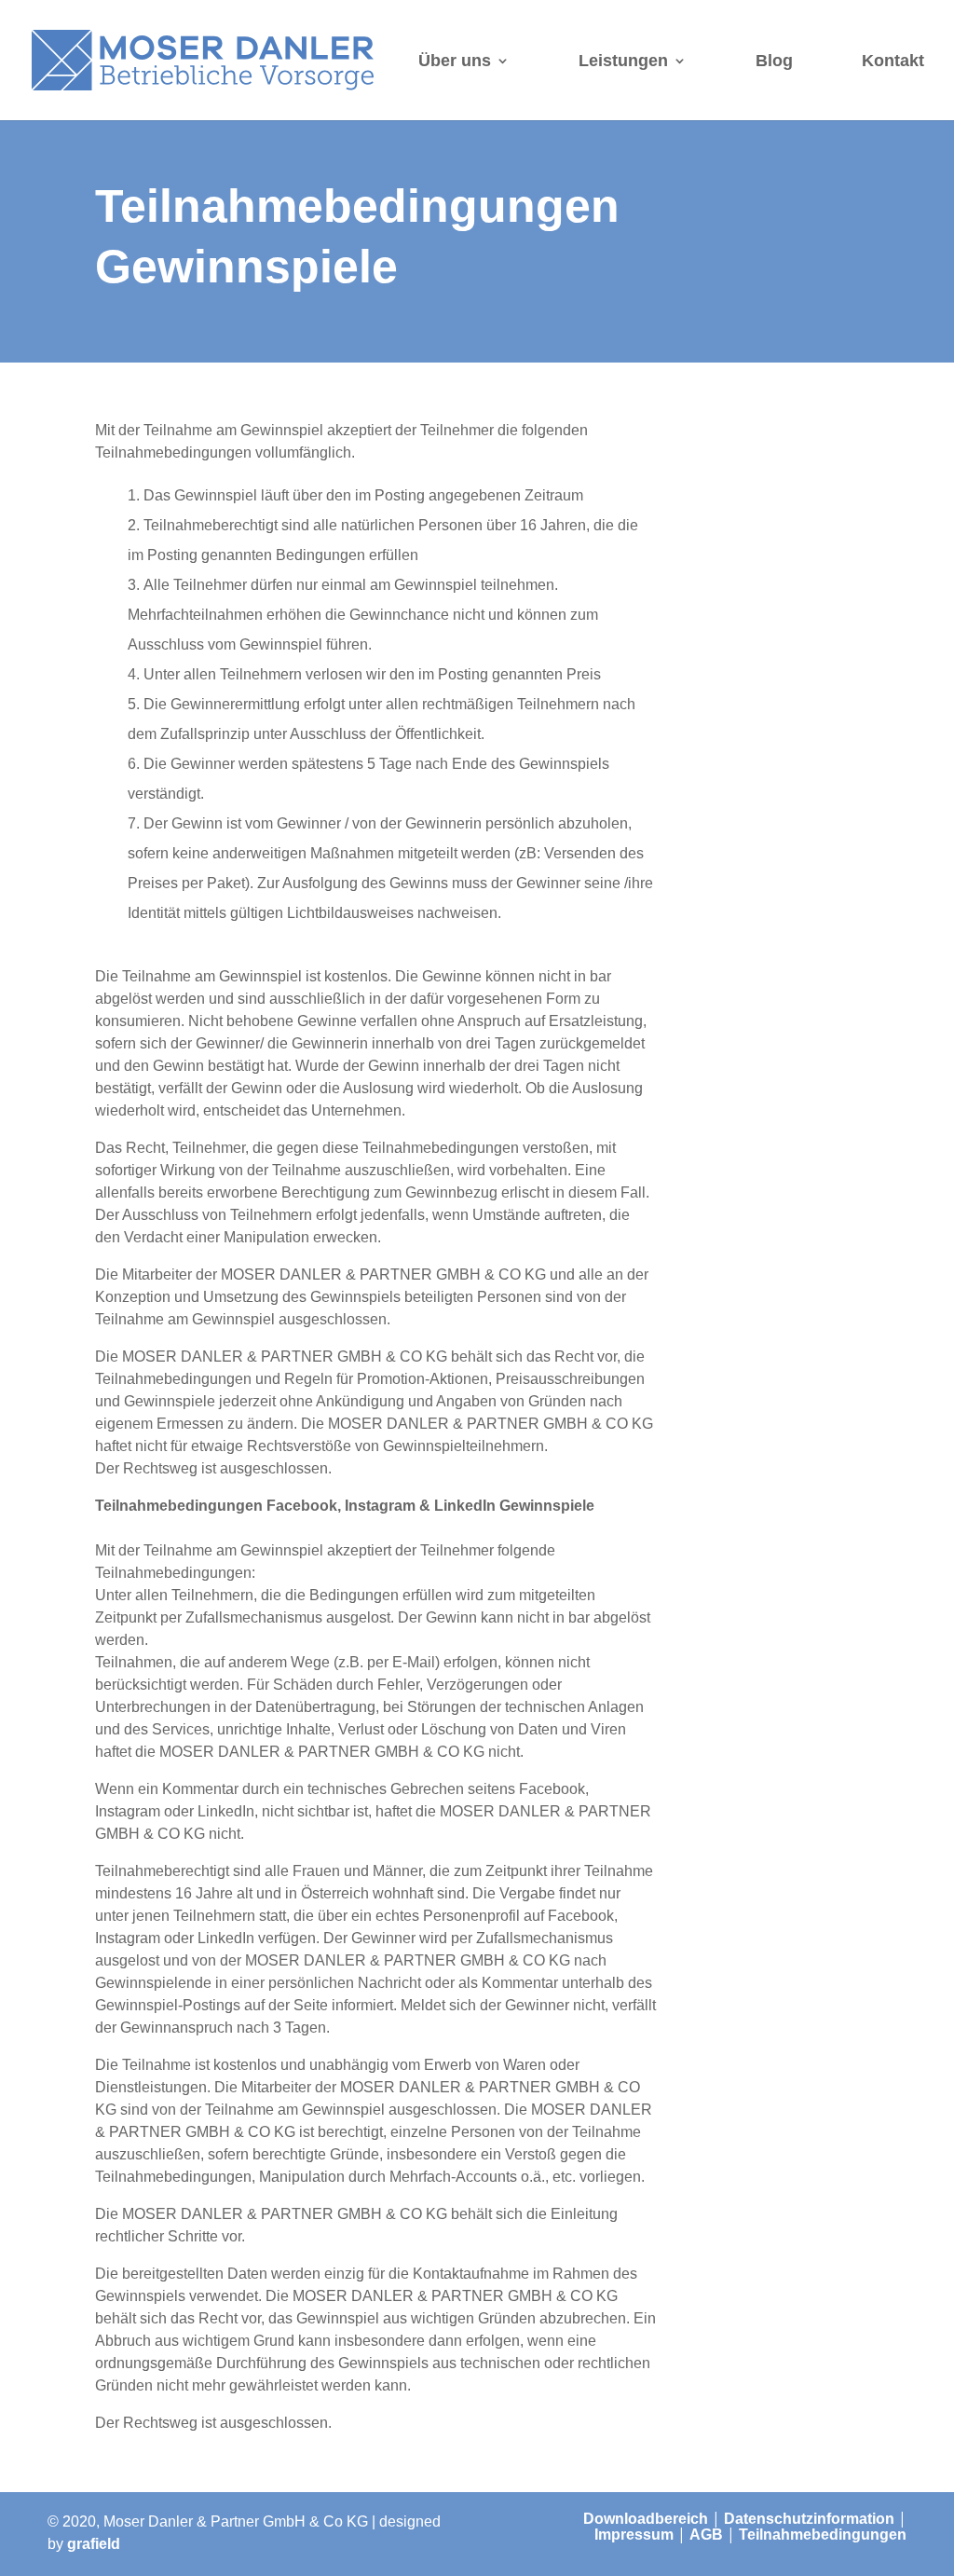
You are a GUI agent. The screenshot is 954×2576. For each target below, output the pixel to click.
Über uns (455, 61)
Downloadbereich (646, 2519)
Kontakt (893, 61)
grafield (94, 2544)
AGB (706, 2535)
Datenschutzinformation (809, 2519)
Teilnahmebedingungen (823, 2535)
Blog (774, 61)
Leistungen (623, 61)
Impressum (634, 2535)
